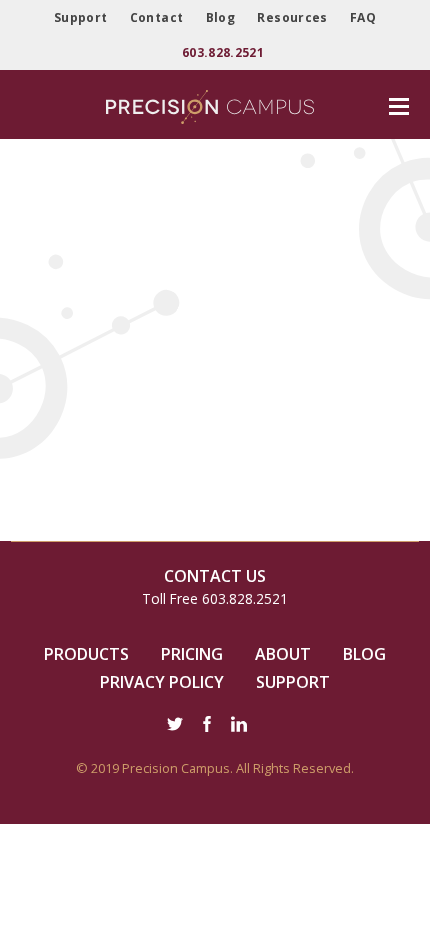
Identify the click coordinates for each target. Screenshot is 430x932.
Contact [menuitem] (157, 17)
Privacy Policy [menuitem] (162, 682)
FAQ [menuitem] (363, 17)
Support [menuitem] (81, 17)
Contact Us (215, 576)
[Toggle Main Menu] (396, 106)
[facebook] (207, 726)
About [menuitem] (283, 654)
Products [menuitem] (86, 654)
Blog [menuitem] (220, 17)
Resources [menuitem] (292, 17)
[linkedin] (239, 726)
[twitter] (175, 726)
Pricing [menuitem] (192, 654)
